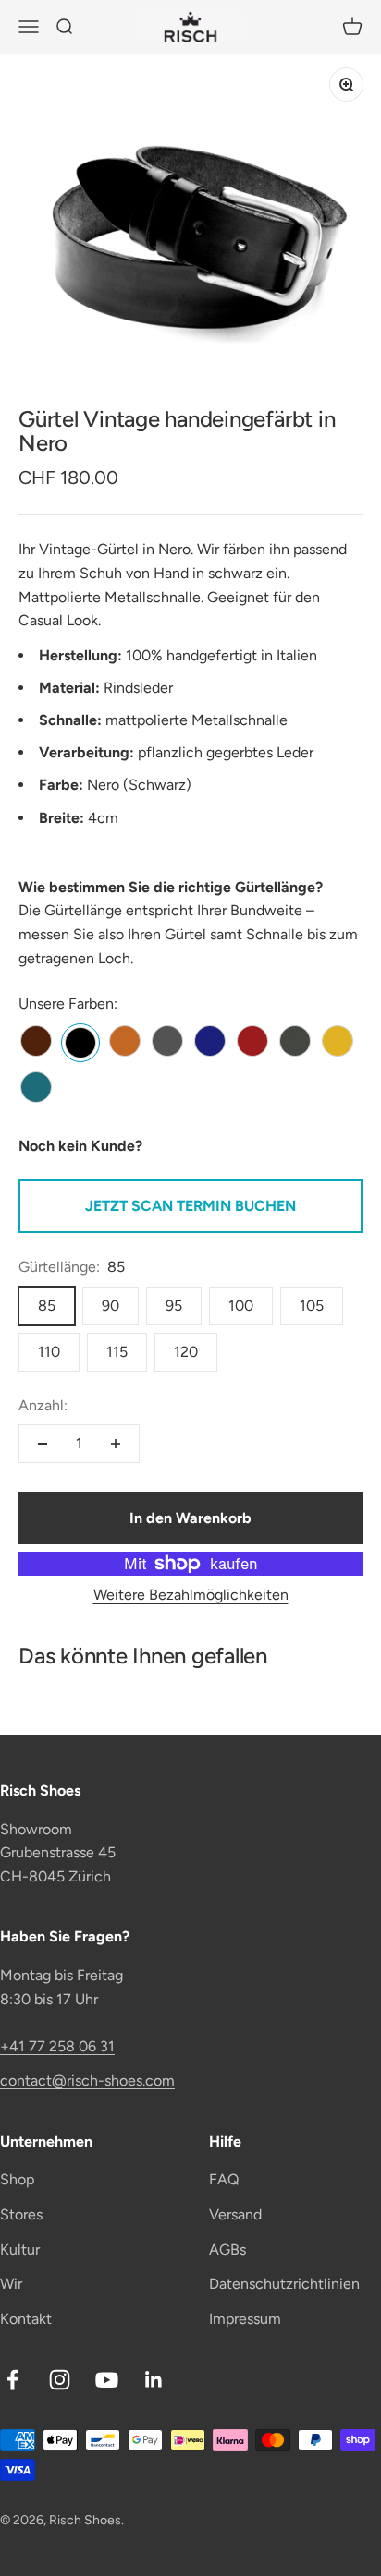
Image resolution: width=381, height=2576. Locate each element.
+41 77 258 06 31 (57, 2046)
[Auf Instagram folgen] (60, 2380)
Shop (17, 2179)
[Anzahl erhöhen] (116, 1444)
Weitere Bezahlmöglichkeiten (191, 1595)
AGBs (227, 2249)
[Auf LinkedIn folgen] (154, 2380)
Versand (235, 2214)
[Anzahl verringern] (43, 1444)
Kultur (20, 2249)
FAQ (224, 2179)
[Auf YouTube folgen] (107, 2380)
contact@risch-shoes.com (87, 2080)
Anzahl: (43, 1405)
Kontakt (26, 2319)
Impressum (245, 2319)
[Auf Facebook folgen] (12, 2380)
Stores (21, 2214)
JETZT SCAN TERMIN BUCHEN (190, 1206)
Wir (11, 2284)
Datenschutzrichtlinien (284, 2284)
